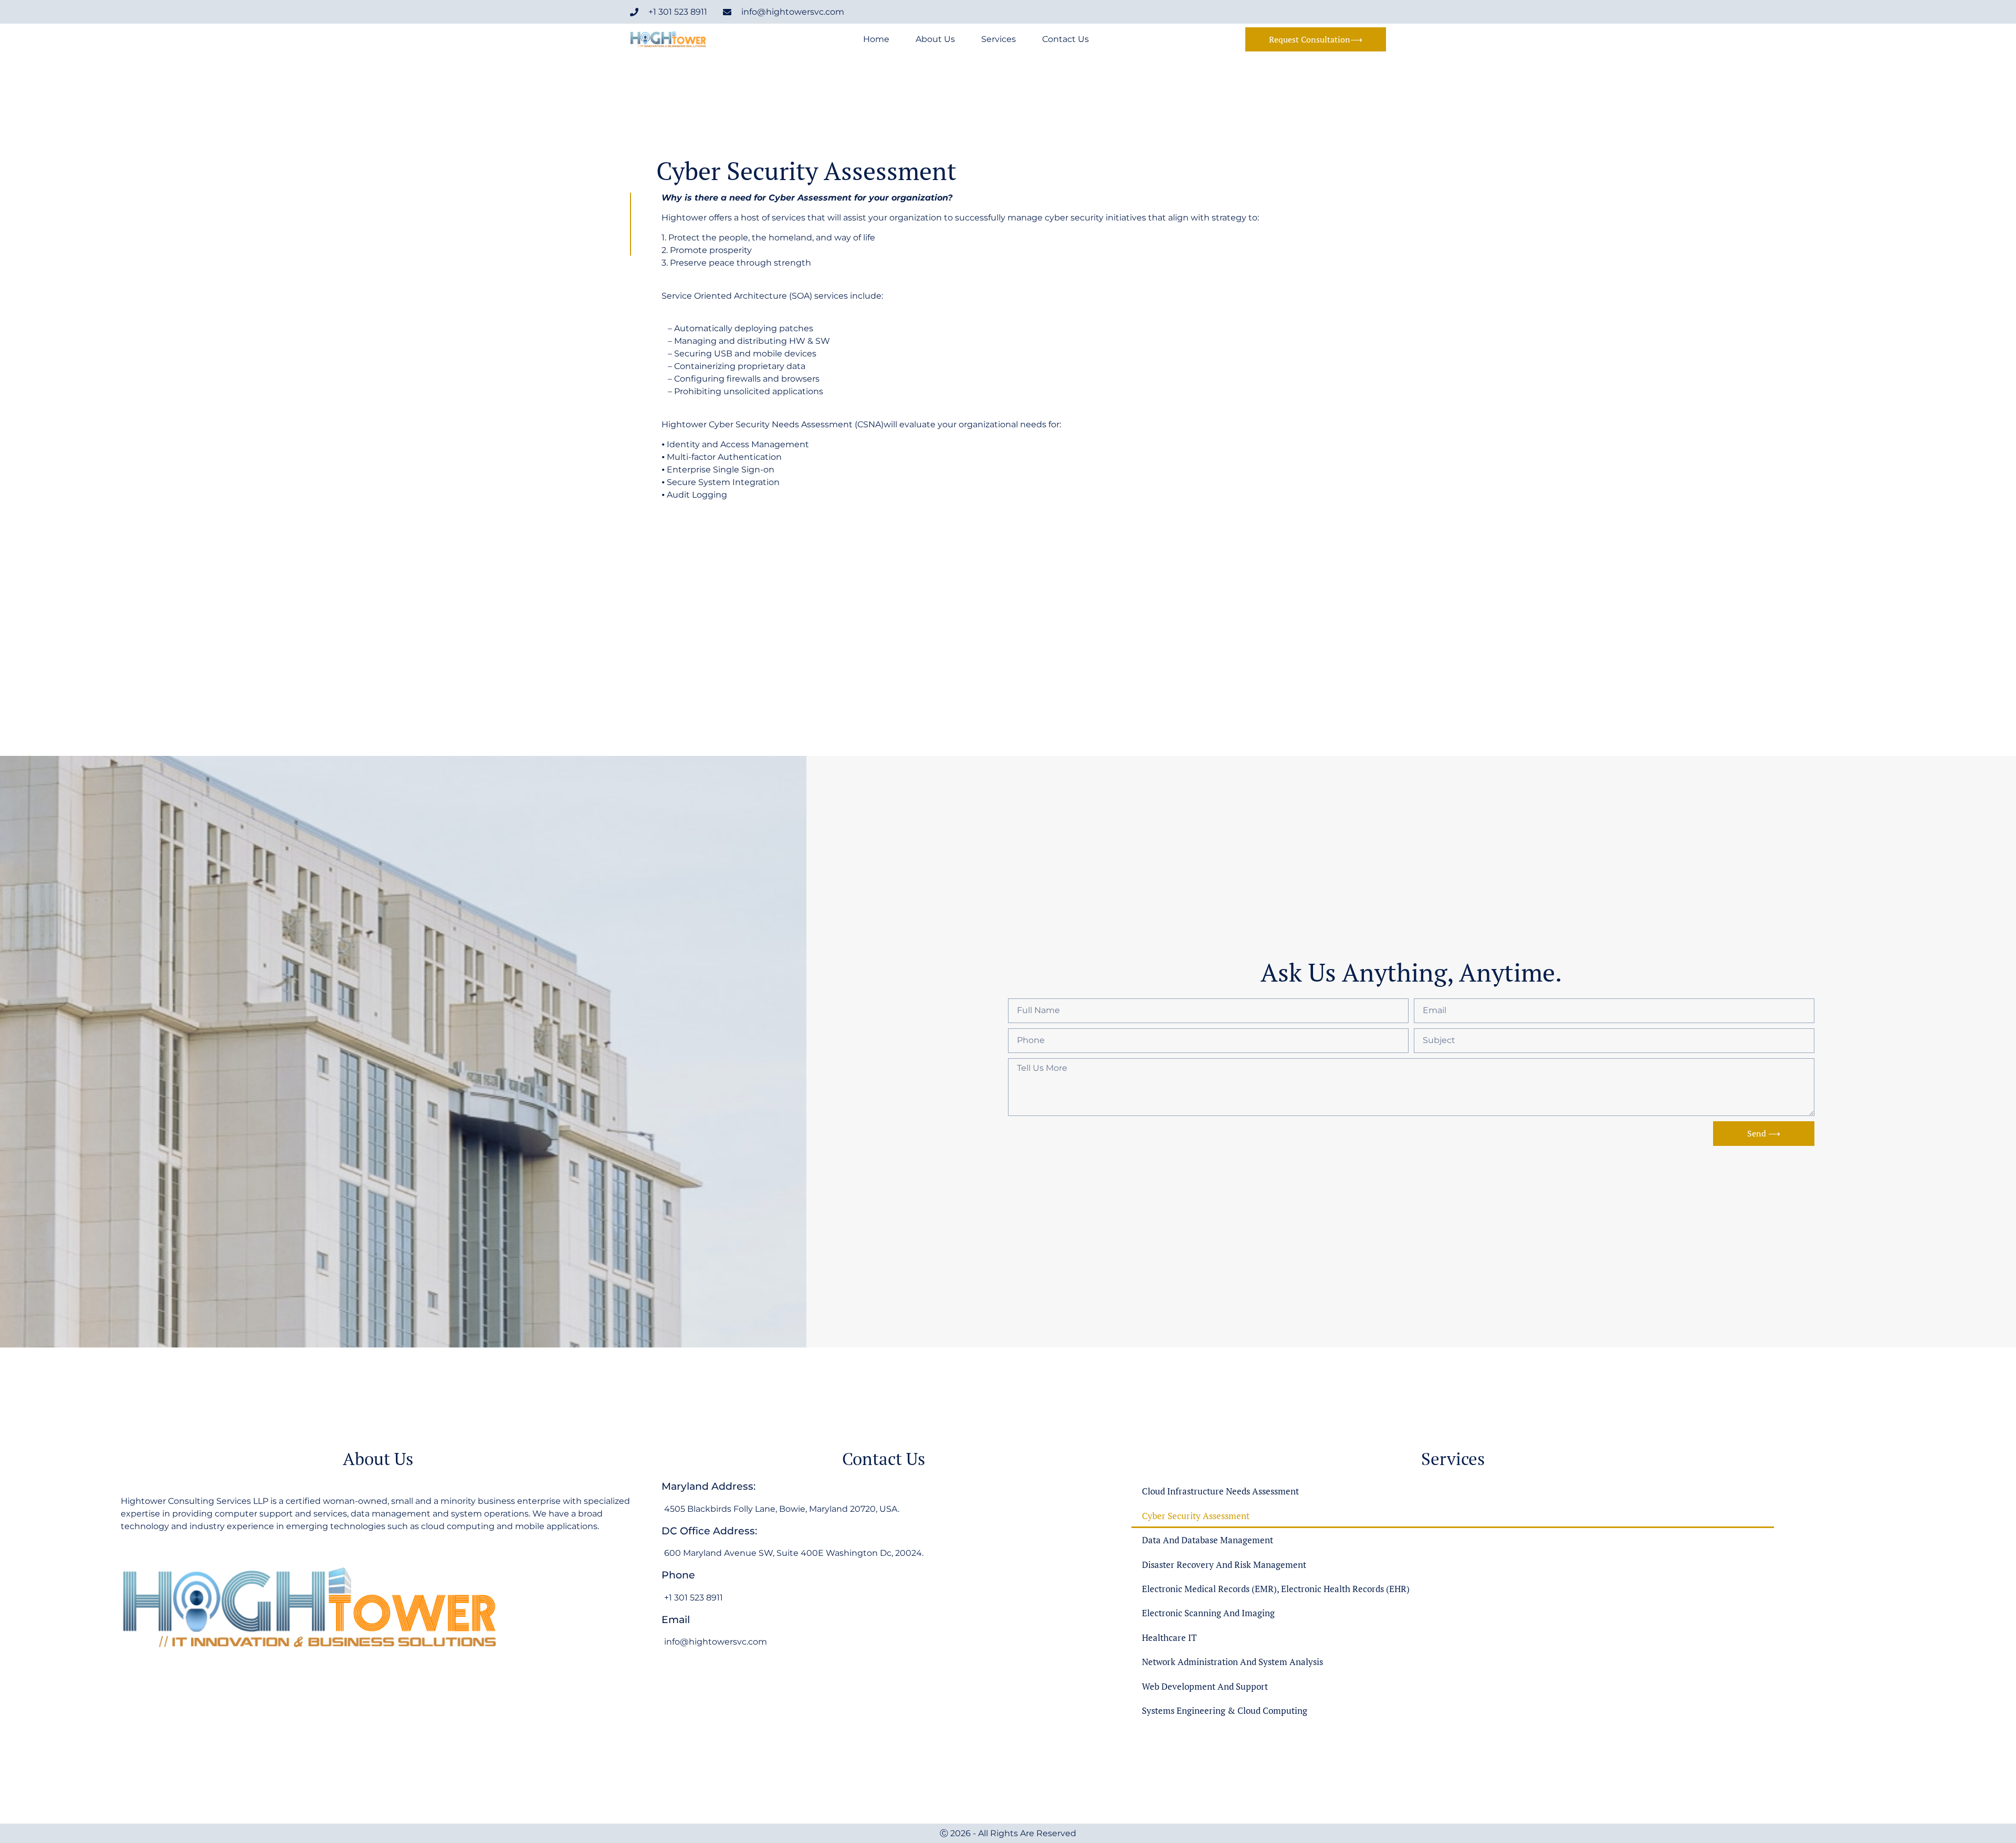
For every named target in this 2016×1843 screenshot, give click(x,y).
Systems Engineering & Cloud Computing (1225, 1710)
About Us (935, 39)
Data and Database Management (1207, 1540)
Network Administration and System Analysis (1232, 1662)
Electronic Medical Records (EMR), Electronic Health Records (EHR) (1276, 1589)
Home (876, 39)
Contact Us (1065, 39)
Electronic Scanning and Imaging (1208, 1613)
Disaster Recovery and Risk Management (1224, 1565)
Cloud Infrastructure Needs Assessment (1220, 1491)
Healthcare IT (1169, 1637)
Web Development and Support (1205, 1686)
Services (999, 39)
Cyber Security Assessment (1196, 1516)
